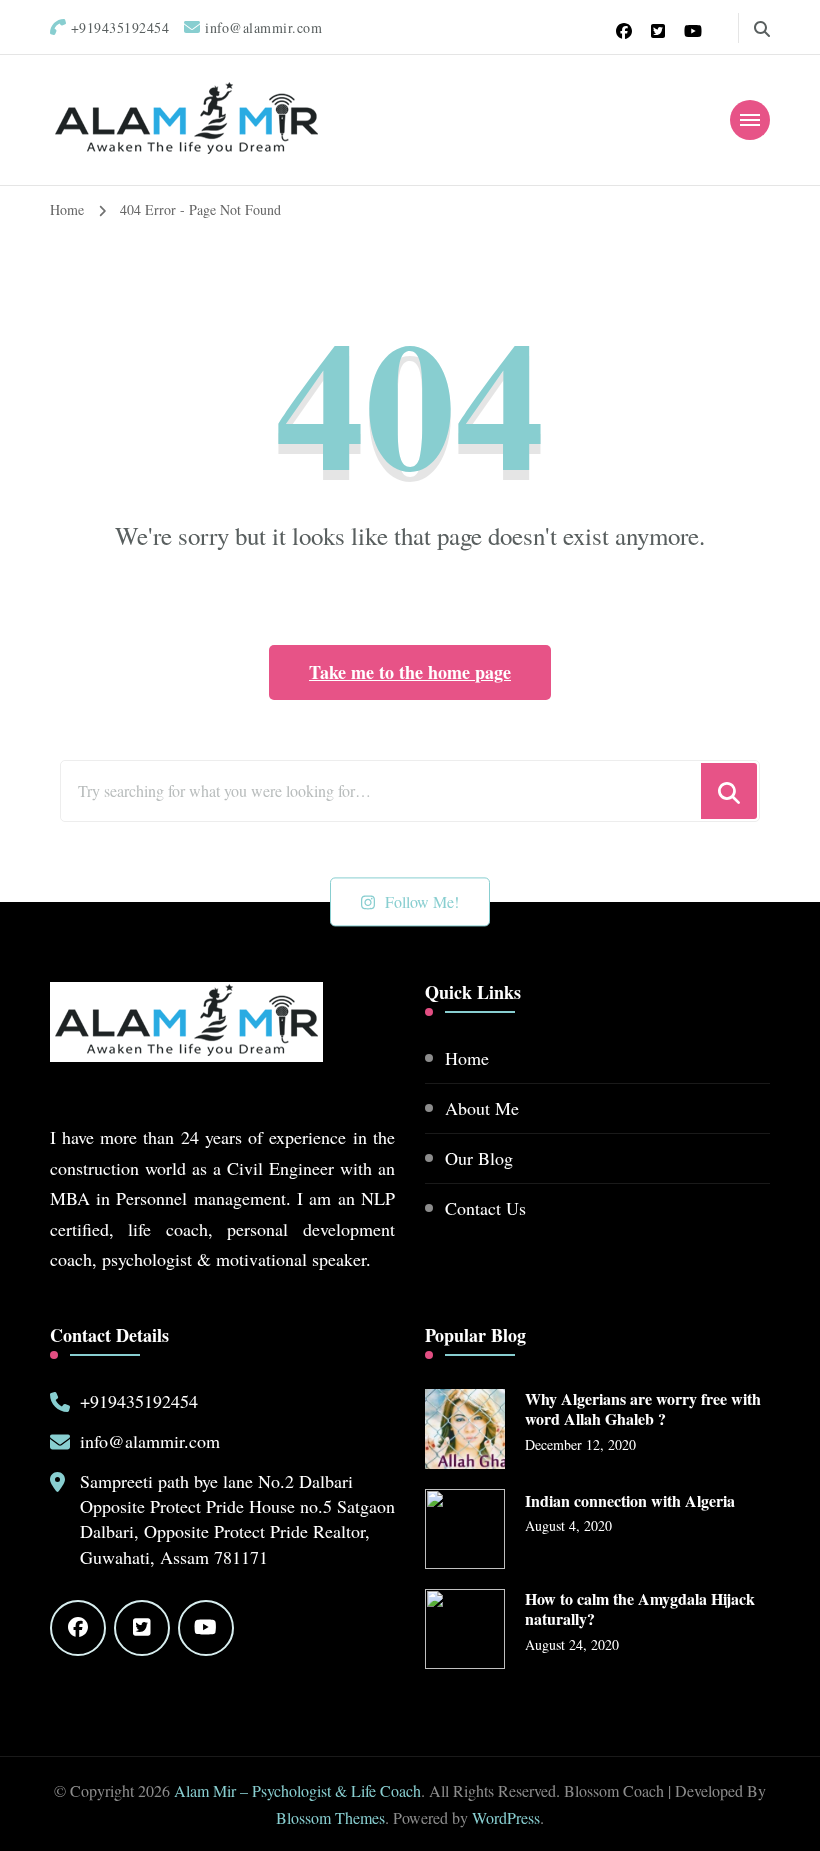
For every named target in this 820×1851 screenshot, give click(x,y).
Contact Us (485, 1208)
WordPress (506, 1817)
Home (467, 1058)
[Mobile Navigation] (750, 120)
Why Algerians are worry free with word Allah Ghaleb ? (643, 1410)
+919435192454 (139, 1401)
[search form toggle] (762, 29)
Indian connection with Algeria (630, 1501)
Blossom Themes (330, 1817)
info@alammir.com (150, 1441)
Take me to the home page (410, 672)
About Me (482, 1108)
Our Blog (479, 1158)
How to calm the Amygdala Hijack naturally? (640, 1610)
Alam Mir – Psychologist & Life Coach (297, 1790)
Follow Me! (422, 901)
